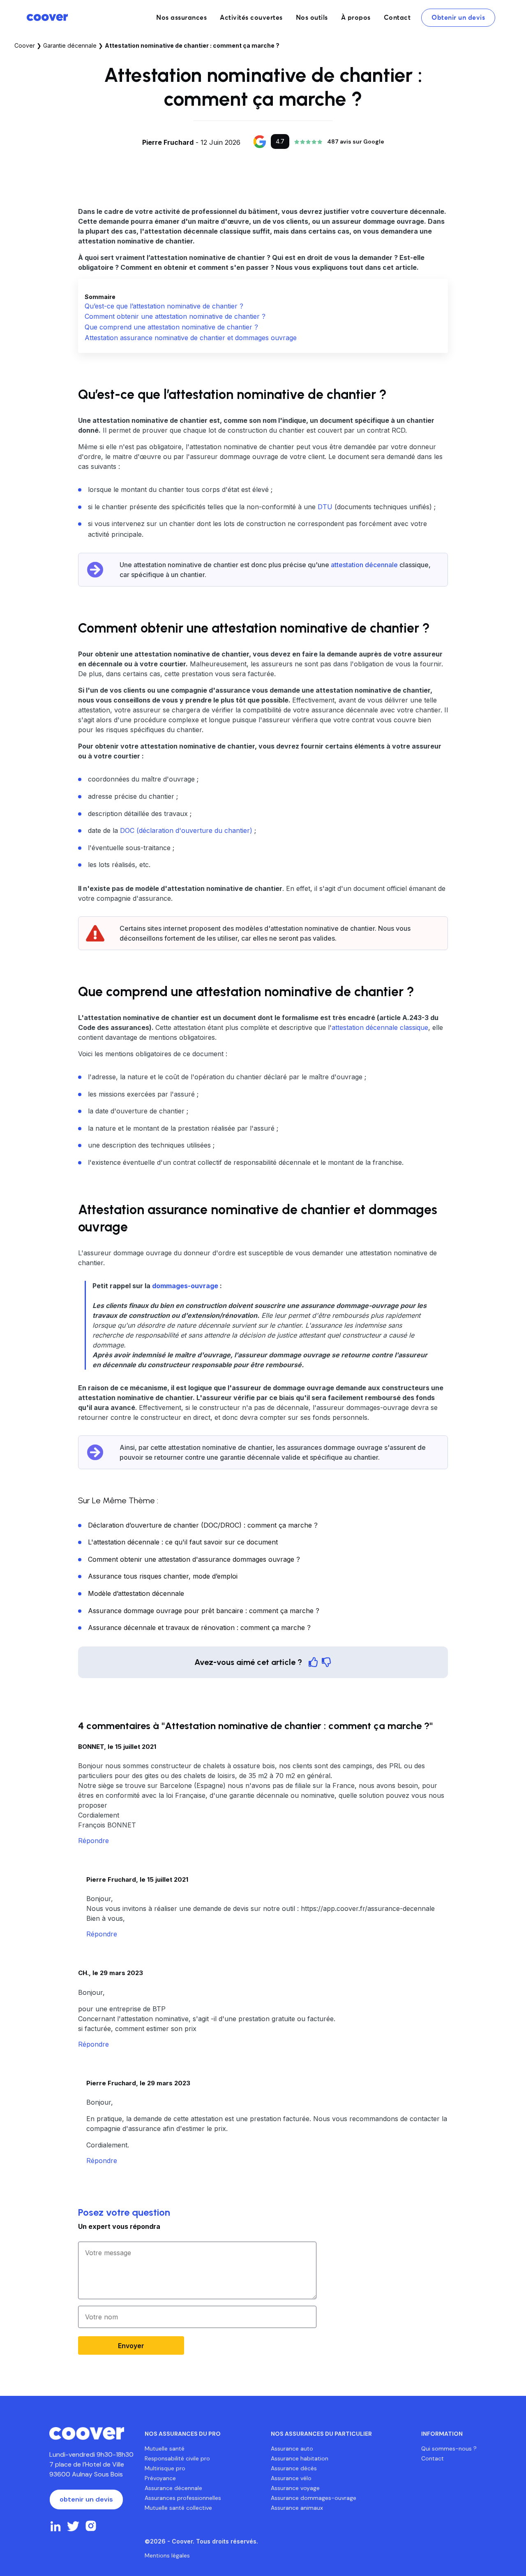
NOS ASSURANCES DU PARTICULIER (321, 2434)
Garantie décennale (70, 45)
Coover (25, 45)
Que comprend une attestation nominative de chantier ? (171, 327)
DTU (325, 507)
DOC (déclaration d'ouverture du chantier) (186, 830)
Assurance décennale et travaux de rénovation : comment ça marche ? (199, 1628)
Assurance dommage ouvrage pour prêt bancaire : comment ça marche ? (204, 1611)
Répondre (93, 1841)
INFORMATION (442, 2434)
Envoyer (131, 2346)
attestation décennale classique (380, 1027)
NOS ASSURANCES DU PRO (183, 2434)
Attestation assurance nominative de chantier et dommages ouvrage (191, 338)
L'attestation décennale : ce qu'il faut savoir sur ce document (183, 1542)
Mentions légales (167, 2555)
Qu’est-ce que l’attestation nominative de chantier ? (164, 306)
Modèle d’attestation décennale (136, 1593)
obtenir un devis (86, 2499)
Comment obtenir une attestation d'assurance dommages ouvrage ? (194, 1559)
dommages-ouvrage (185, 1286)
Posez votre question (124, 2212)
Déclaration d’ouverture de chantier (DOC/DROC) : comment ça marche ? (203, 1525)
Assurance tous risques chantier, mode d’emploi (163, 1576)
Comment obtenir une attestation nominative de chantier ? (175, 316)
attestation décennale (364, 565)
